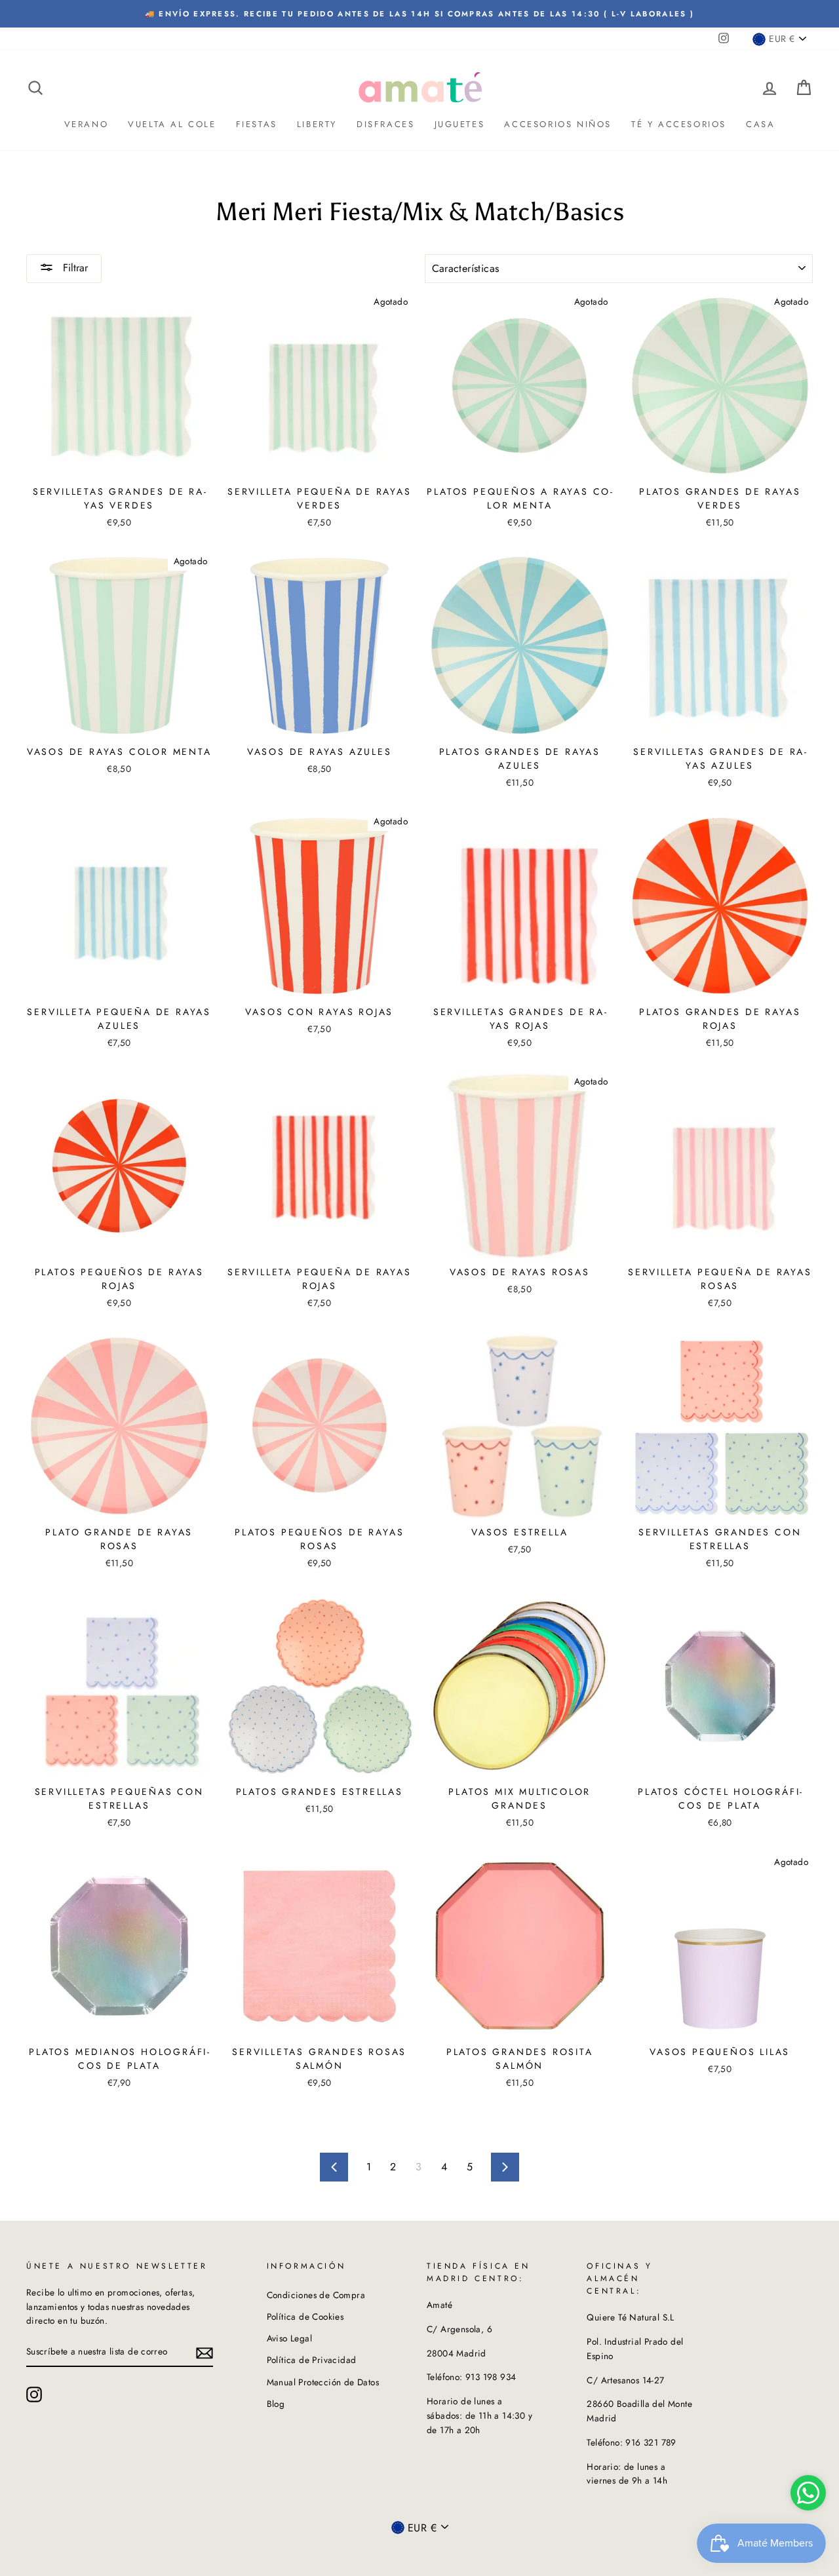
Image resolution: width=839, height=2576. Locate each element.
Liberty (317, 124)
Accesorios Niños (558, 124)
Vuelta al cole (172, 124)
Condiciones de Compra (316, 2295)
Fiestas (257, 124)
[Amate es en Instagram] (34, 2394)
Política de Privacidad (312, 2360)
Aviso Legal (289, 2338)
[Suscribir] (205, 2353)
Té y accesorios (679, 124)
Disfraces (385, 124)
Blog (276, 2404)
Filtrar (74, 268)
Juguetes (460, 124)
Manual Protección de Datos (323, 2382)
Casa (760, 124)
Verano (87, 124)
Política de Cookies (305, 2316)
